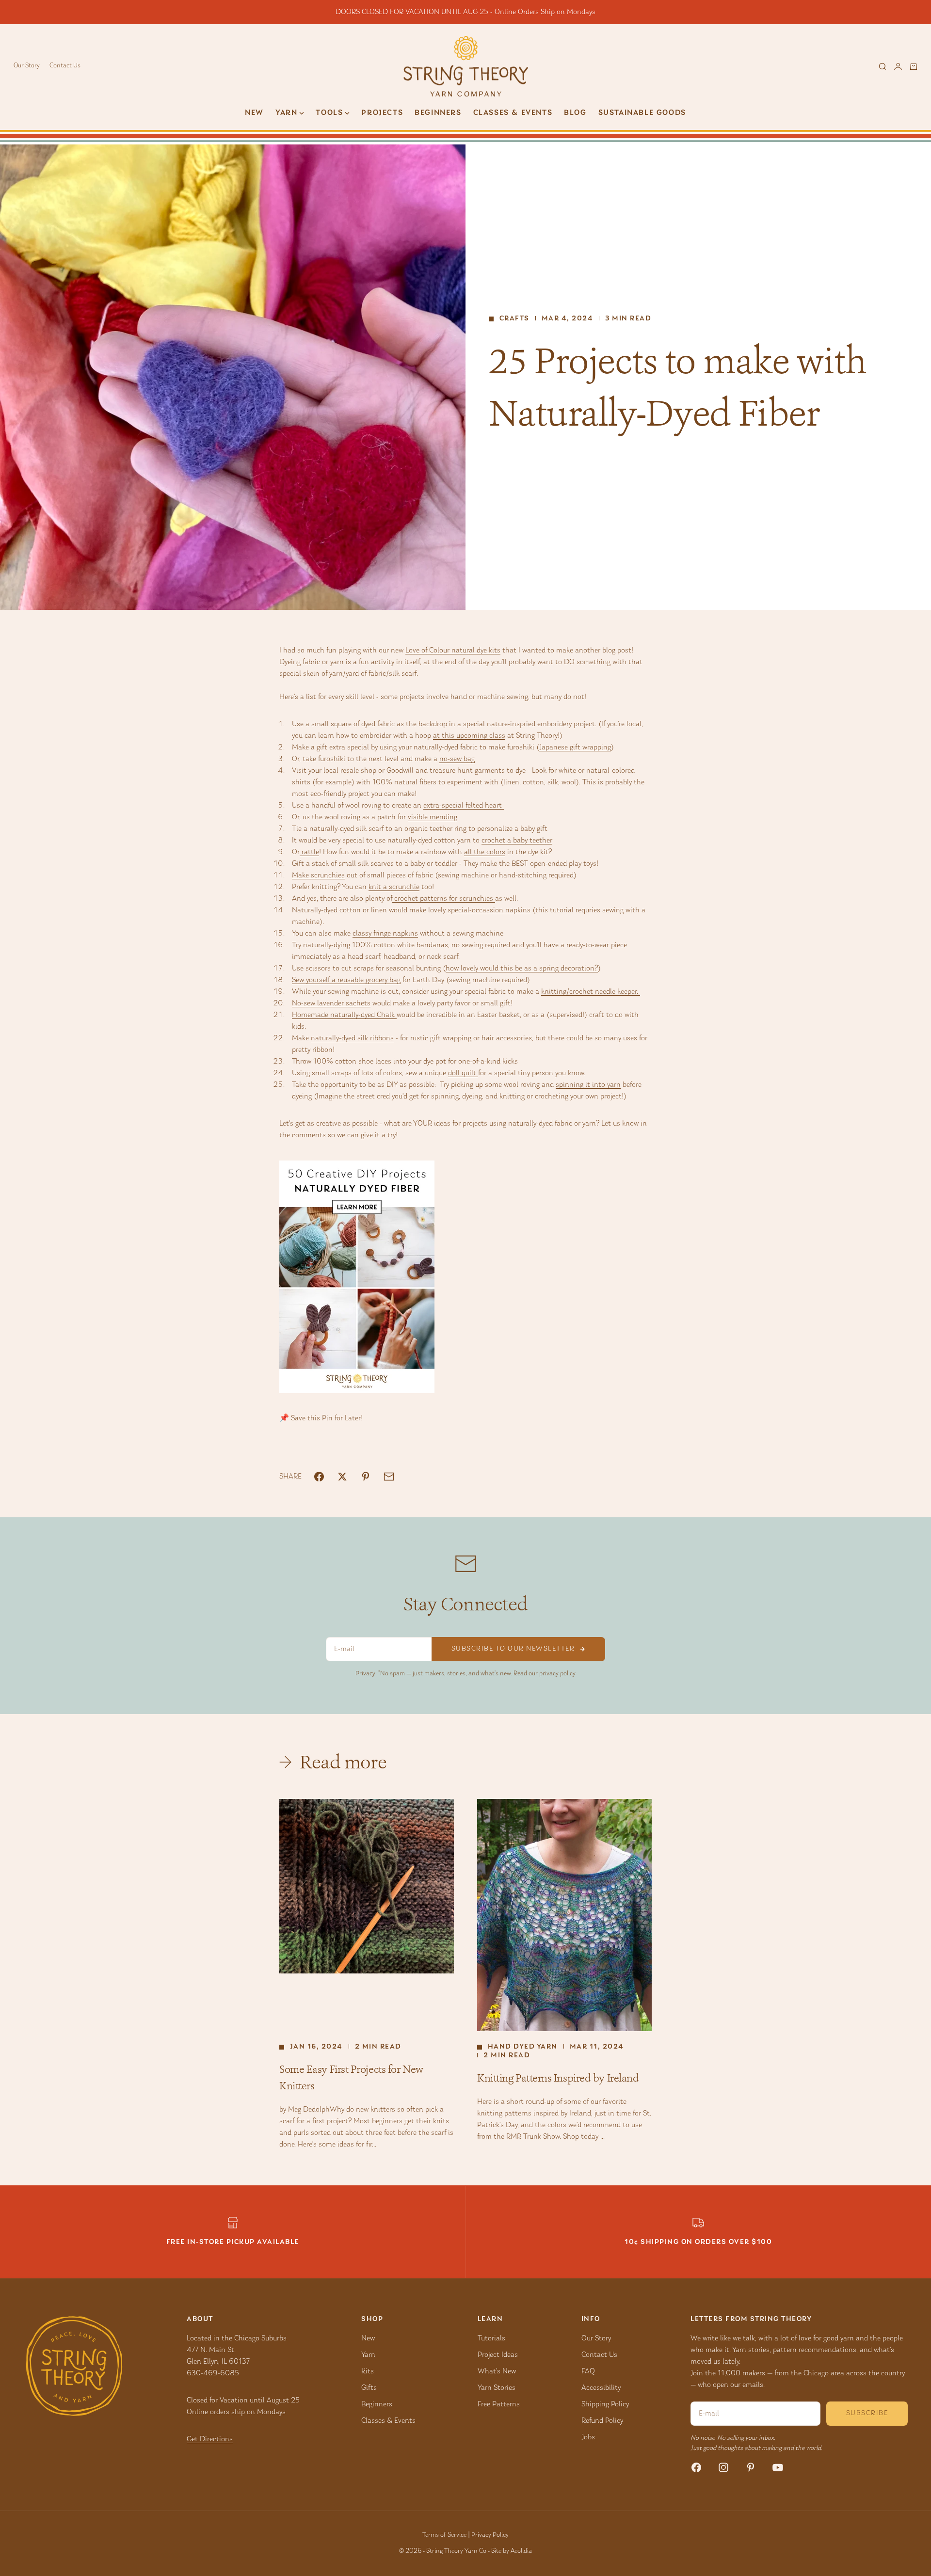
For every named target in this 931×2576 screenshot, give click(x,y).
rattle (309, 852)
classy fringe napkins (385, 934)
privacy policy (557, 1674)
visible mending (433, 817)
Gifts (369, 2388)
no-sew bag (457, 759)
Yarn (368, 2355)
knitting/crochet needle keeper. (591, 992)
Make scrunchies (318, 875)
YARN (286, 113)
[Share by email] (389, 1477)
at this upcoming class (469, 736)
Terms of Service (444, 2535)
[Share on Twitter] (342, 1477)
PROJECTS (382, 113)
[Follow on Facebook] (696, 2467)
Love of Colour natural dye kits (453, 651)
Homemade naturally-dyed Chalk (344, 1015)
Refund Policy (602, 2421)
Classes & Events (513, 113)
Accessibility (601, 2388)
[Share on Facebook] (319, 1477)
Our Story (27, 66)
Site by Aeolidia (512, 2551)
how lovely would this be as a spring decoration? (522, 969)
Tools (329, 113)
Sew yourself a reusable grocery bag (346, 980)
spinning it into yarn (588, 1085)
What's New (497, 2371)
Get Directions (210, 2439)
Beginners (438, 113)
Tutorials (491, 2338)
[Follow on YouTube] (778, 2467)
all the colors (485, 852)
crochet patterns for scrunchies (444, 899)
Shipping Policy (605, 2404)
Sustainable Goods (642, 113)
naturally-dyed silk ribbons (352, 1038)
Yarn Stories (497, 2388)
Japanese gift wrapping (575, 747)
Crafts (514, 319)
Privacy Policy (490, 2535)
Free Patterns (499, 2404)
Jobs (588, 2437)
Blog (575, 113)
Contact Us (65, 66)
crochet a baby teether (517, 841)
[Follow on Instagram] (723, 2467)
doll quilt (463, 1073)
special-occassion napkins (489, 910)
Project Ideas (498, 2355)
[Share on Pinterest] (366, 1477)
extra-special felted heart (464, 806)
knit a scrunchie (394, 887)
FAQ (588, 2371)
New (254, 113)
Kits (368, 2371)
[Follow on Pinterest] (751, 2467)
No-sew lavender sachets (331, 1003)
